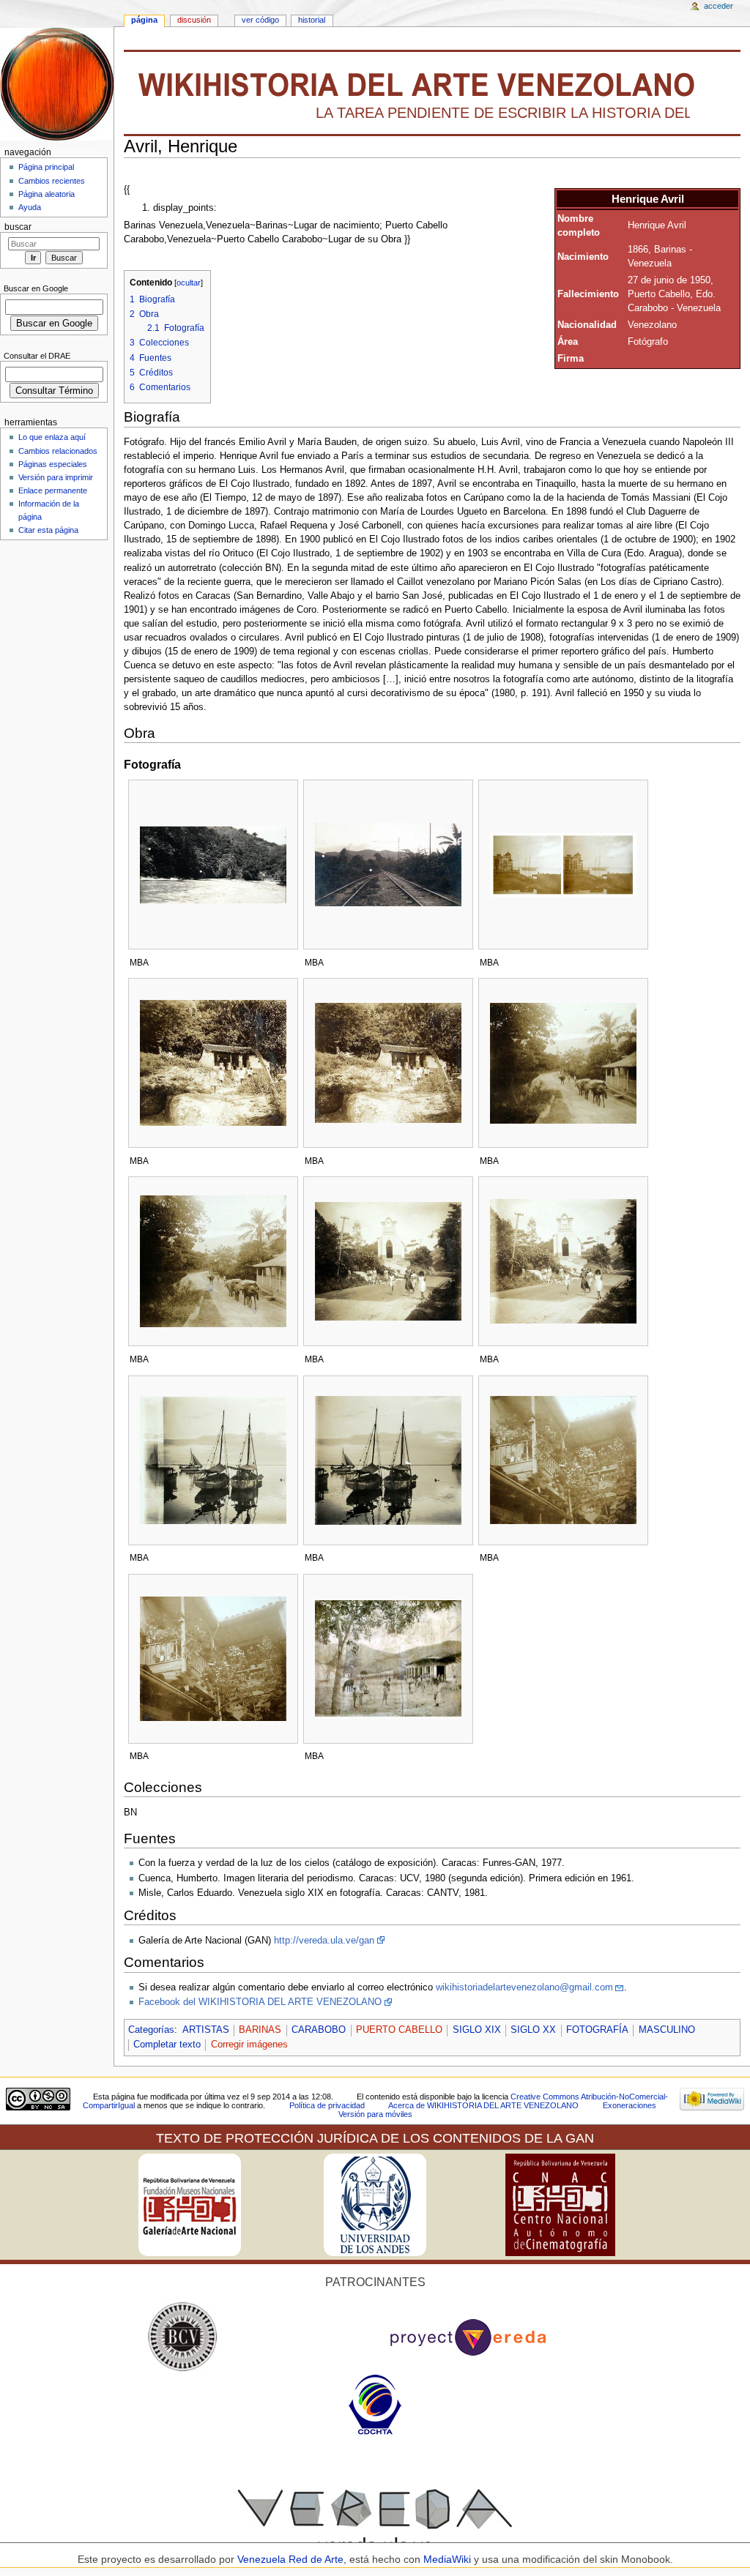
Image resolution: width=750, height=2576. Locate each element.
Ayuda (30, 207)
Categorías (151, 2030)
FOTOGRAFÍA (597, 2030)
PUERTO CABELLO (399, 2030)
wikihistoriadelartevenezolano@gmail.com (524, 1987)
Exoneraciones (630, 2105)
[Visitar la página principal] (57, 84)
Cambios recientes (52, 181)
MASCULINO (667, 2030)
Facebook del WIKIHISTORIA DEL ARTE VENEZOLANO (260, 2002)
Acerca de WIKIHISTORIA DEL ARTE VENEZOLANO (483, 2105)
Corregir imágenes (249, 2045)
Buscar (18, 227)
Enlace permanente (53, 490)
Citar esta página (48, 530)
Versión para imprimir (56, 477)
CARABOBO (319, 2030)
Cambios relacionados (58, 451)
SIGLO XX (533, 2030)
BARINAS (260, 2030)
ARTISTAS (206, 2030)
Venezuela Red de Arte (290, 2559)
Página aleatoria (47, 194)
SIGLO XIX (477, 2030)
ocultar (189, 283)
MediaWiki (449, 2559)
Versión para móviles (375, 2114)
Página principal (46, 167)
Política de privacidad (327, 2105)
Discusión (194, 20)
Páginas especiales (53, 464)
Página (144, 20)
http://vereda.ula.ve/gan (324, 1941)
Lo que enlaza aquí (52, 437)
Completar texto (167, 2045)
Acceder (719, 6)
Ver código (260, 20)
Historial (312, 20)
